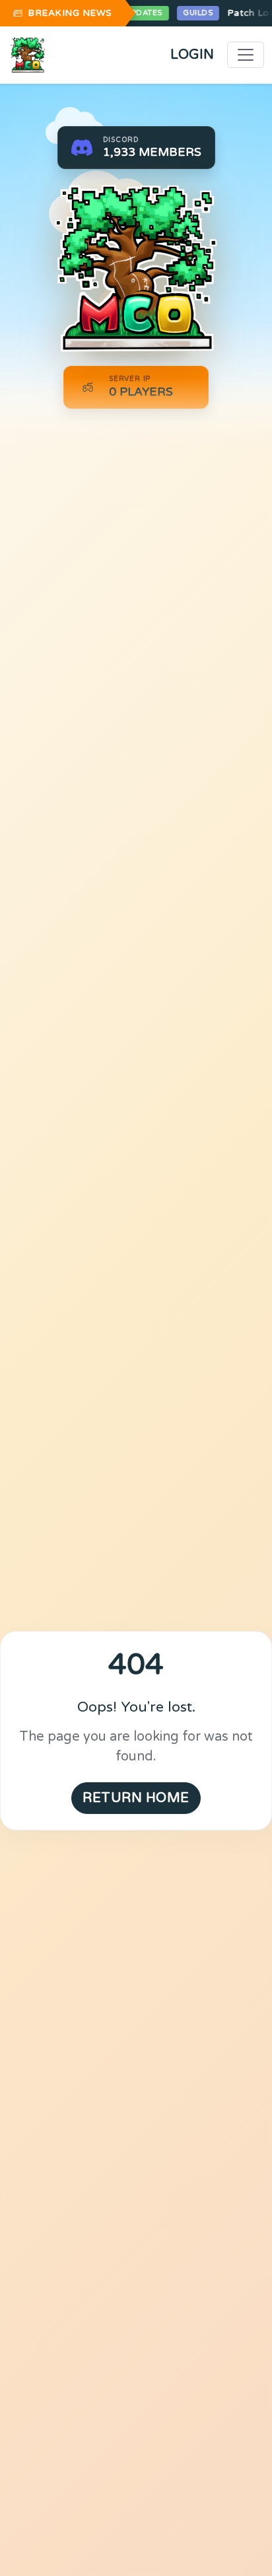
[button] (136, 148)
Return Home (136, 1798)
